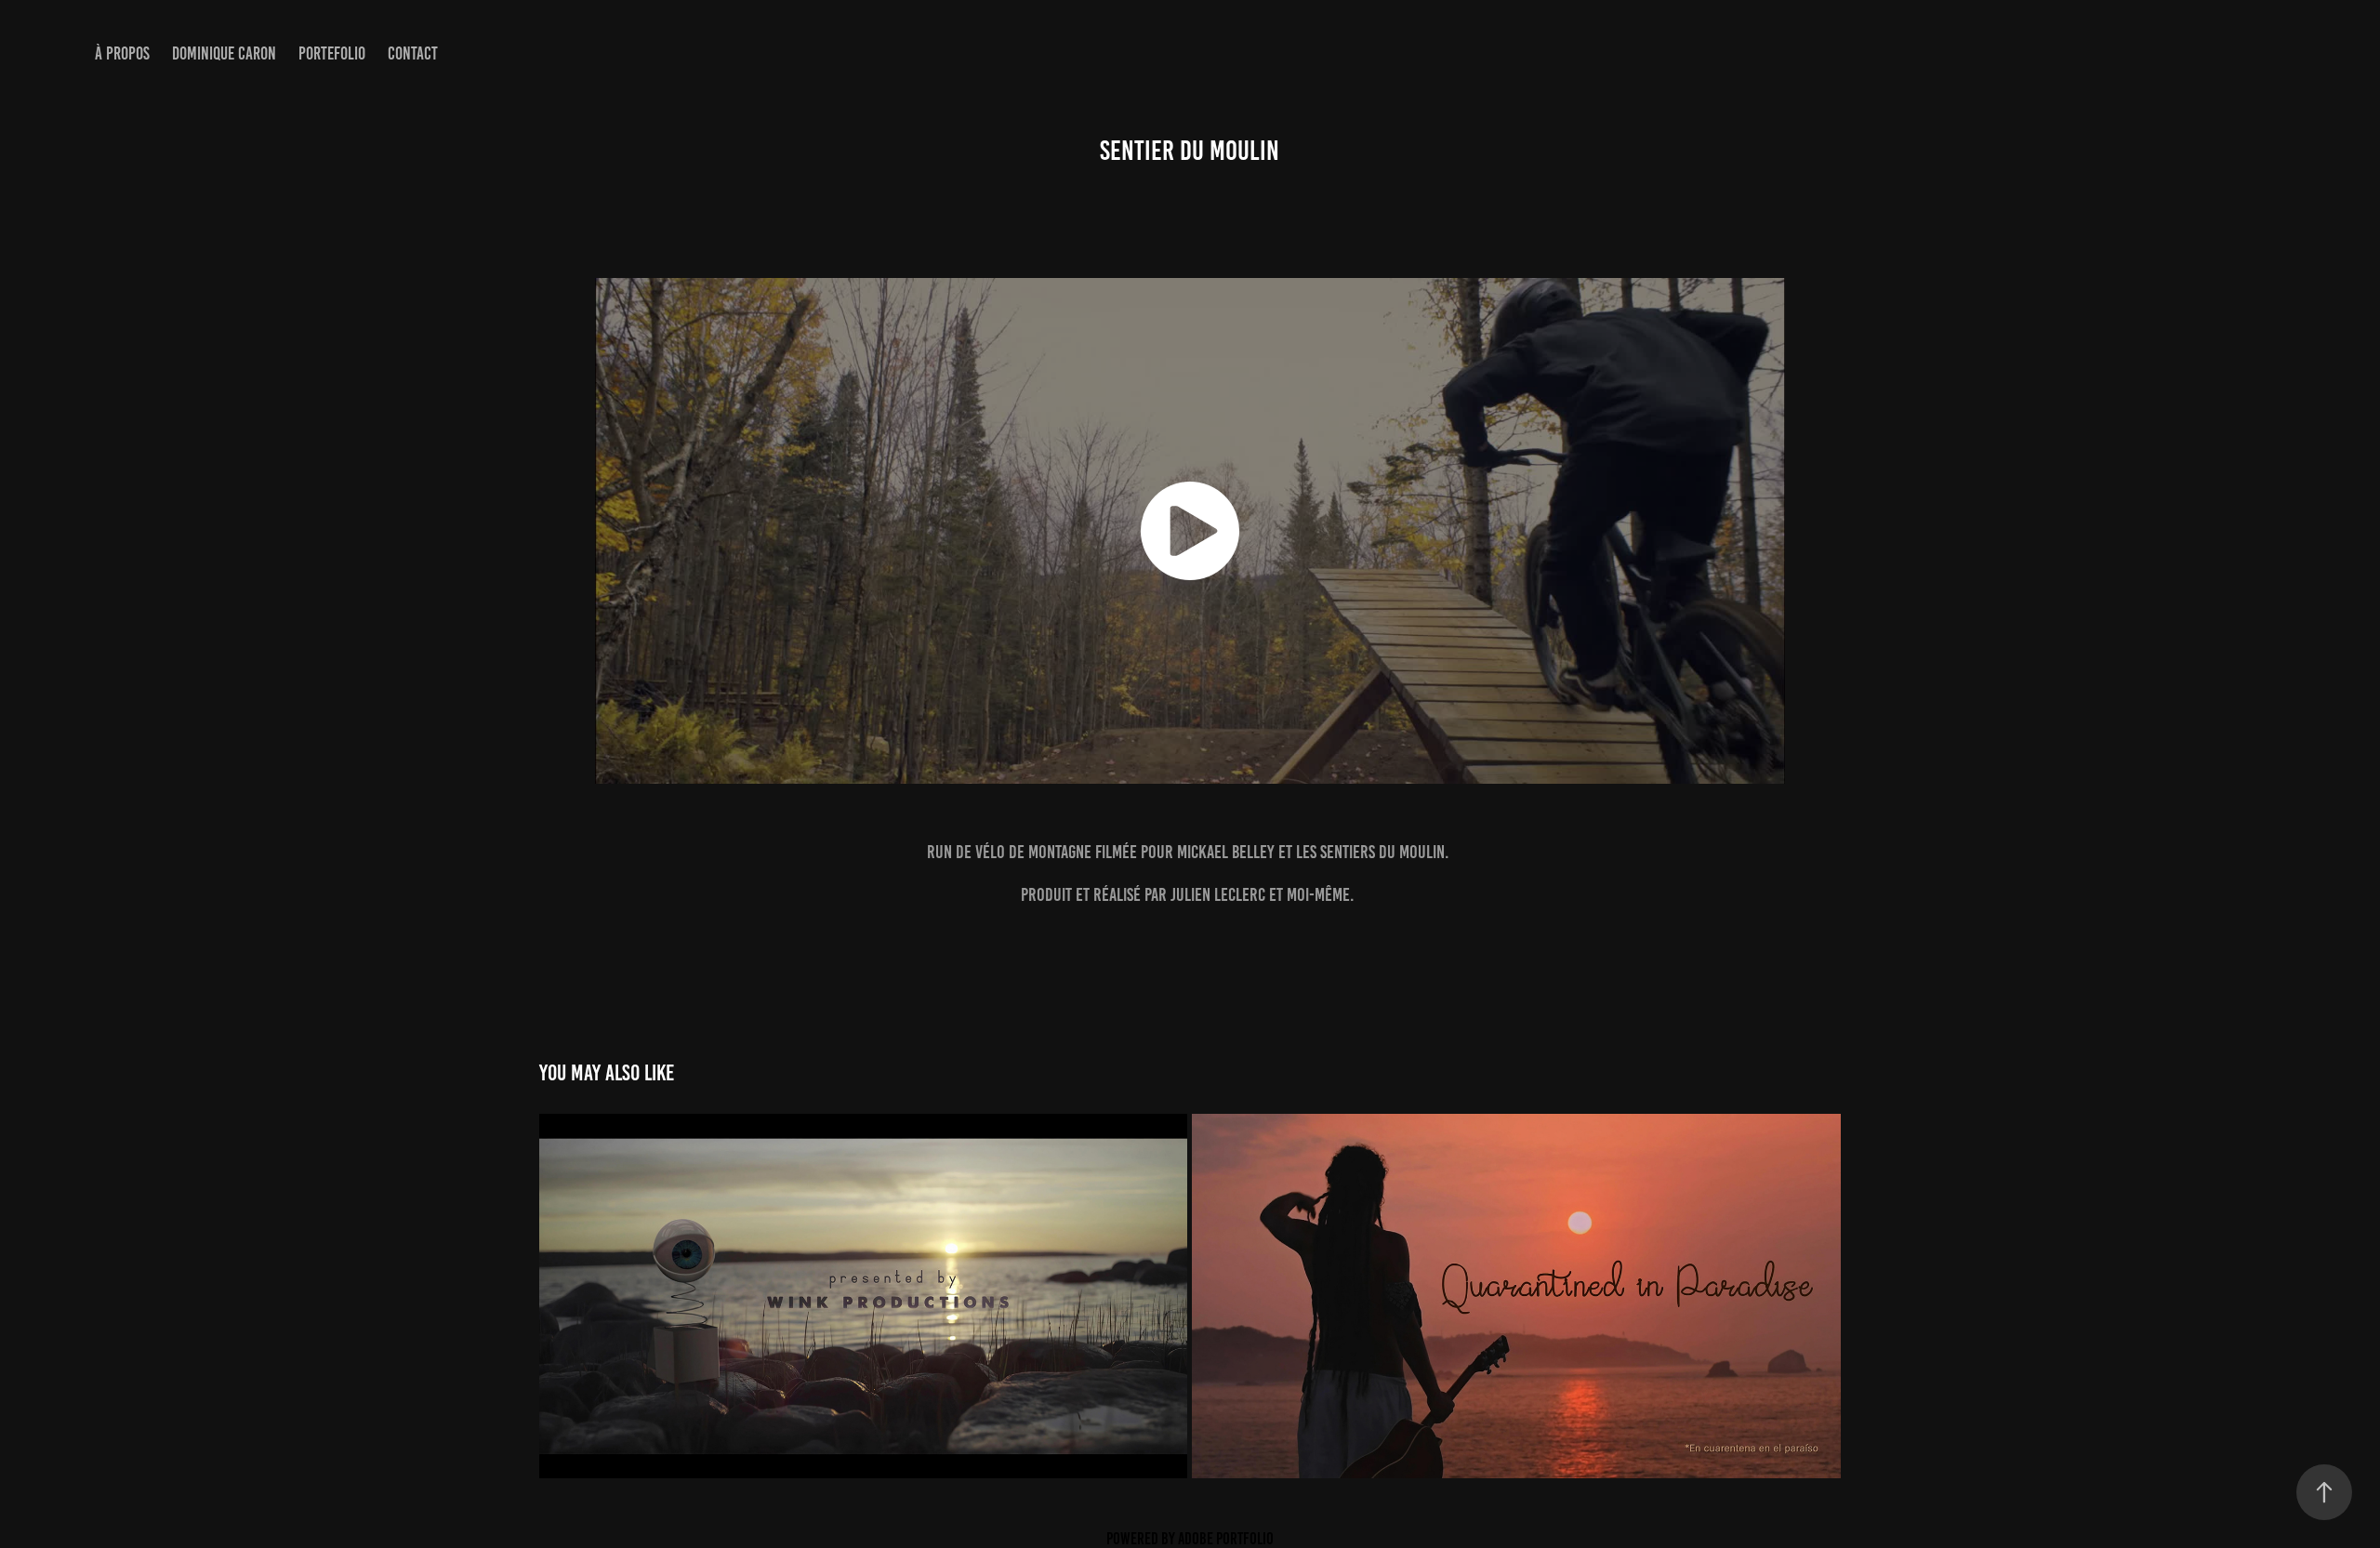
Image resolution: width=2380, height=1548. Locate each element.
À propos (122, 53)
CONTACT (413, 53)
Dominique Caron (224, 53)
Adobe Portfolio (1226, 1539)
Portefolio (332, 53)
